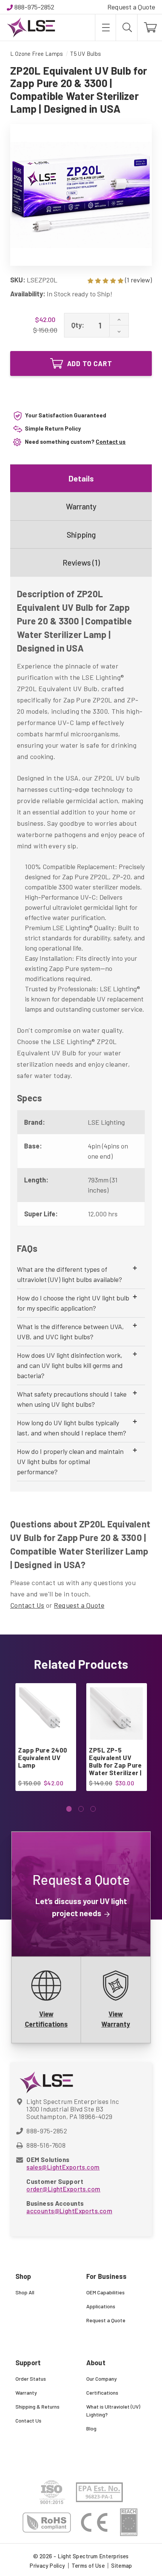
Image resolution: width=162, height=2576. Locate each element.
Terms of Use (88, 2565)
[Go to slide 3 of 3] (93, 1809)
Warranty (81, 506)
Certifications (102, 2393)
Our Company (102, 2379)
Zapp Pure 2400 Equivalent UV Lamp (43, 1757)
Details (81, 478)
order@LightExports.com (63, 2189)
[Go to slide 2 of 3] (81, 1809)
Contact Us (27, 1605)
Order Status (31, 2379)
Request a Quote (131, 7)
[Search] (127, 28)
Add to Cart (90, 363)
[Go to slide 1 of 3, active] (69, 1809)
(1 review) (138, 280)
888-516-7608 (46, 2145)
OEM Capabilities (105, 2292)
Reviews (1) (81, 562)
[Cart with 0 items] (150, 28)
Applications (101, 2306)
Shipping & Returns (37, 2407)
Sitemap (122, 2565)
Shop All (25, 2292)
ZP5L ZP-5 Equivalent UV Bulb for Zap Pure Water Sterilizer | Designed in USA (115, 1765)
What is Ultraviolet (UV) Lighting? (113, 2410)
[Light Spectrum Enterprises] (31, 28)
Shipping (81, 534)
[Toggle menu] (105, 28)
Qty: (78, 325)
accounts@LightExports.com (69, 2211)
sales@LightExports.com (63, 2167)
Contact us (111, 442)
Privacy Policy (47, 2565)
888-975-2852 (34, 7)
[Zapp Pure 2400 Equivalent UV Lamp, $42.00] (45, 1713)
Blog (91, 2428)
